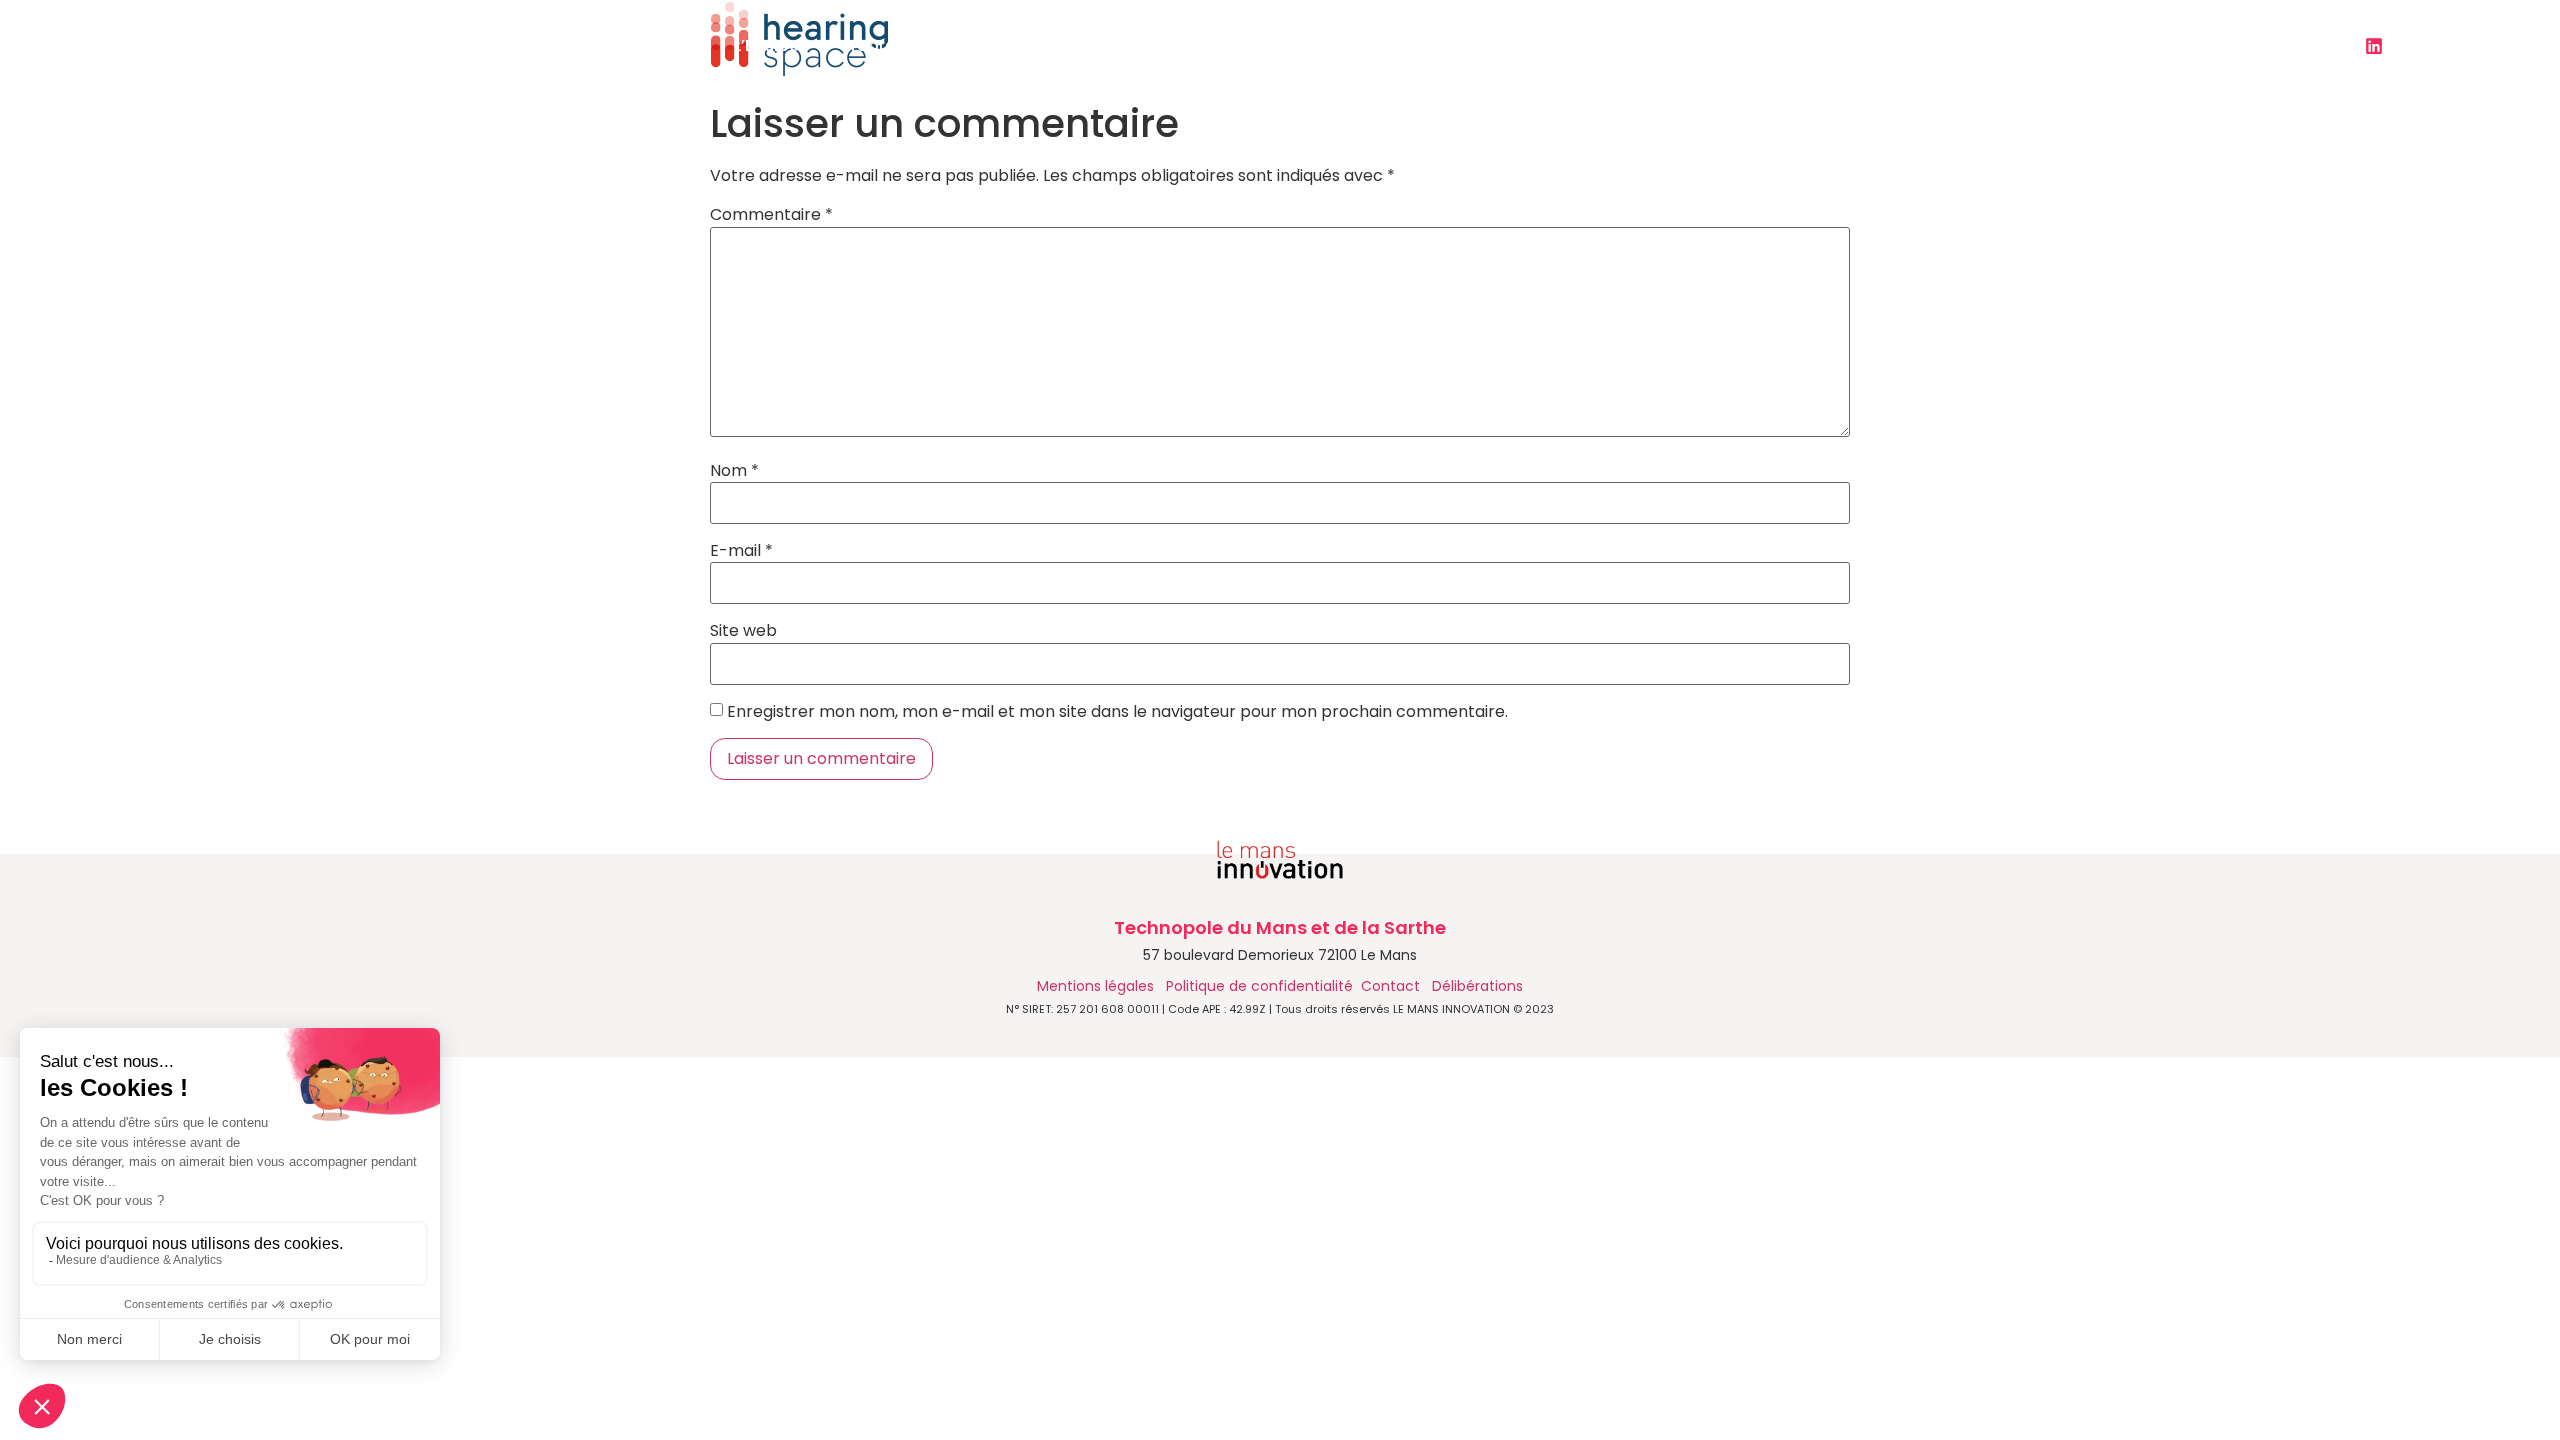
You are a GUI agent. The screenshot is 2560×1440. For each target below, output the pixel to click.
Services (1050, 45)
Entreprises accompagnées (1524, 45)
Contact (1713, 45)
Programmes (894, 45)
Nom (734, 471)
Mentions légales (1097, 986)
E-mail (741, 551)
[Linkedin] (2374, 46)
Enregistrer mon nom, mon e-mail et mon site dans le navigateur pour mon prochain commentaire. (1117, 712)
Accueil (661, 45)
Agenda (1337, 45)
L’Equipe (766, 45)
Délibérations (1477, 986)
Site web (743, 631)
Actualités (1194, 45)
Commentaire (771, 215)
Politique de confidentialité (1259, 986)
